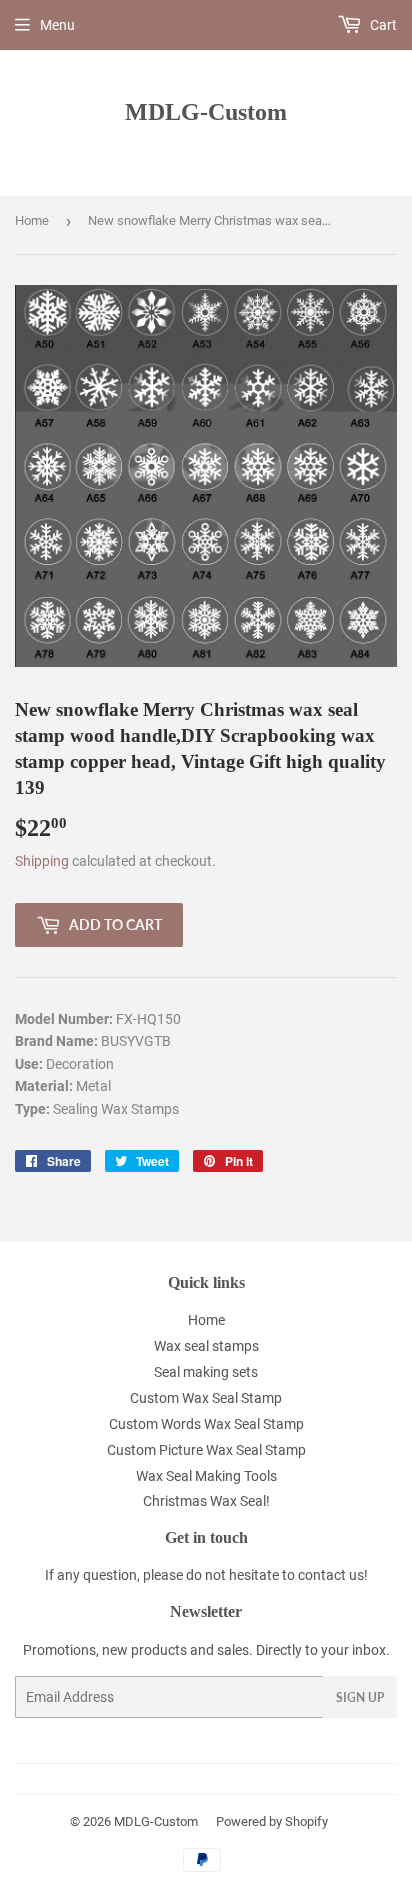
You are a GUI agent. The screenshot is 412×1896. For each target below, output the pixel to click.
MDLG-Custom (206, 111)
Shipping (42, 861)
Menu (57, 25)
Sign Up (360, 1697)
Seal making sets (206, 1372)
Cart (382, 25)
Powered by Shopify (272, 1821)
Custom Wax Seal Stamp (206, 1398)
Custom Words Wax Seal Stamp (206, 1424)
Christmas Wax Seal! (206, 1501)
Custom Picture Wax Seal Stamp (206, 1450)
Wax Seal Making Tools (206, 1476)
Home (32, 220)
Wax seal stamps (206, 1346)
